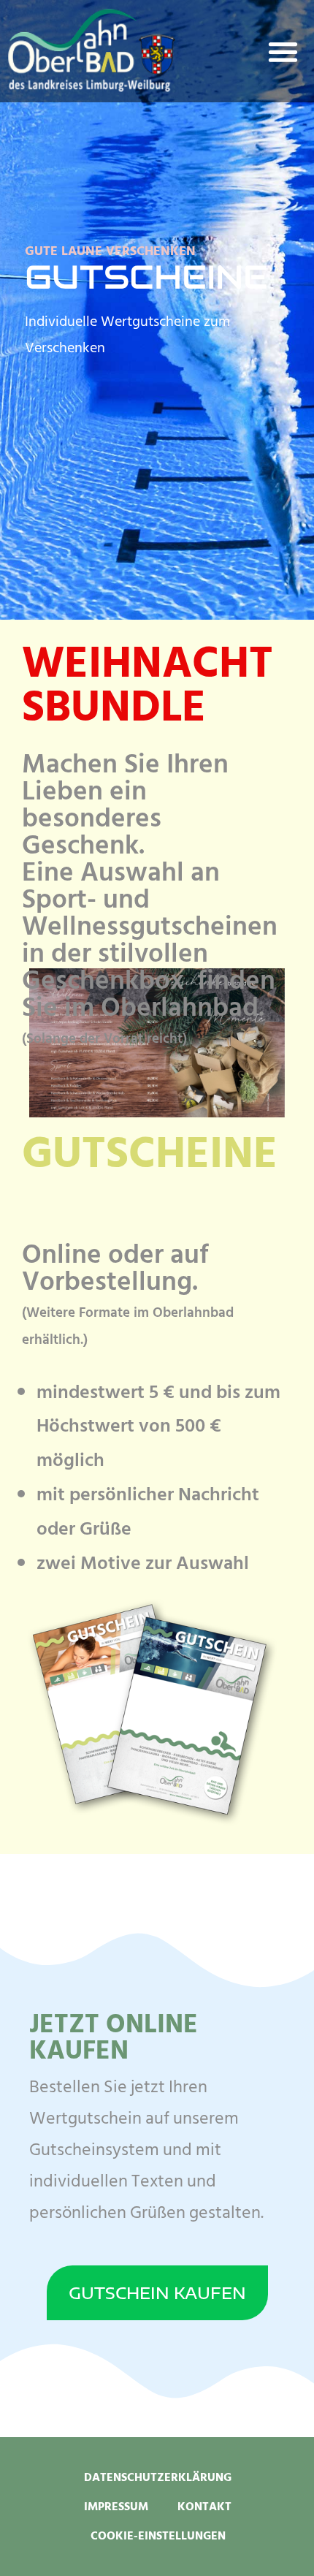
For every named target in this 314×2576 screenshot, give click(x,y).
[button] (284, 52)
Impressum (116, 2507)
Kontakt (204, 2507)
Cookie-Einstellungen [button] (158, 2536)
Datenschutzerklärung (158, 2477)
